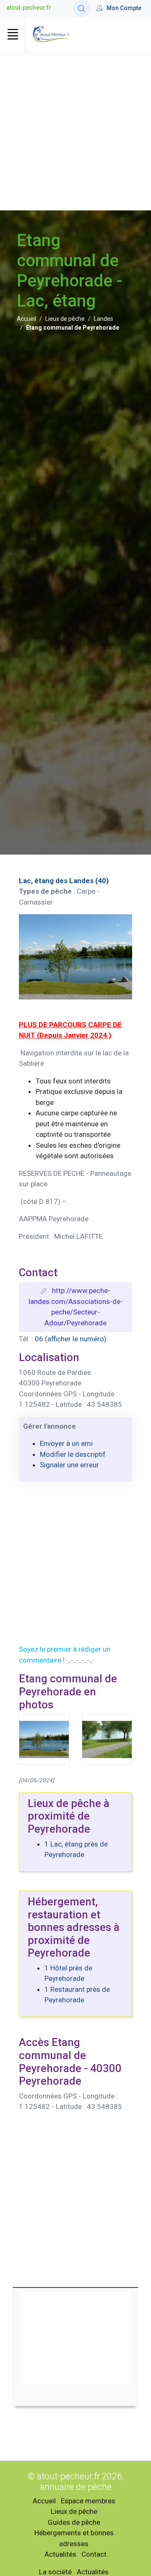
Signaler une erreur (69, 1465)
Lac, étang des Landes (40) (64, 881)
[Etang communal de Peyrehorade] (107, 1739)
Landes (104, 319)
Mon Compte (124, 8)
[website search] (82, 9)
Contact (94, 2554)
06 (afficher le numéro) (71, 1339)
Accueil (26, 319)
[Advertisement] (75, 131)
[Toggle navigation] (13, 34)
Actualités (60, 2554)
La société (55, 2572)
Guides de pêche (74, 2522)
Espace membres (88, 2501)
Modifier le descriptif (73, 1454)
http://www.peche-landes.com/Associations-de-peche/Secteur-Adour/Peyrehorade (76, 1307)
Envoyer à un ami (66, 1443)
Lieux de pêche (65, 319)
